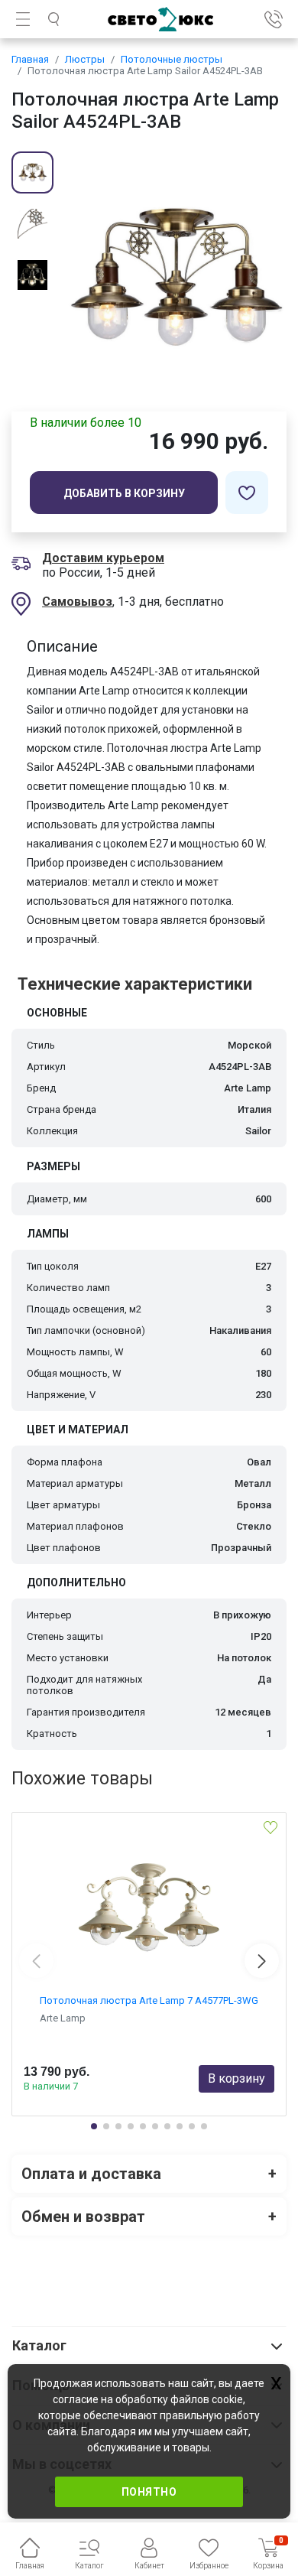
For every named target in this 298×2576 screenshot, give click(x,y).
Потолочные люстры (172, 59)
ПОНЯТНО (149, 2492)
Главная (30, 59)
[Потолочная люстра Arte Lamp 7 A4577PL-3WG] (149, 1903)
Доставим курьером (103, 558)
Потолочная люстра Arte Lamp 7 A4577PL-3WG (149, 2000)
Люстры (85, 59)
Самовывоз (77, 602)
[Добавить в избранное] (247, 493)
